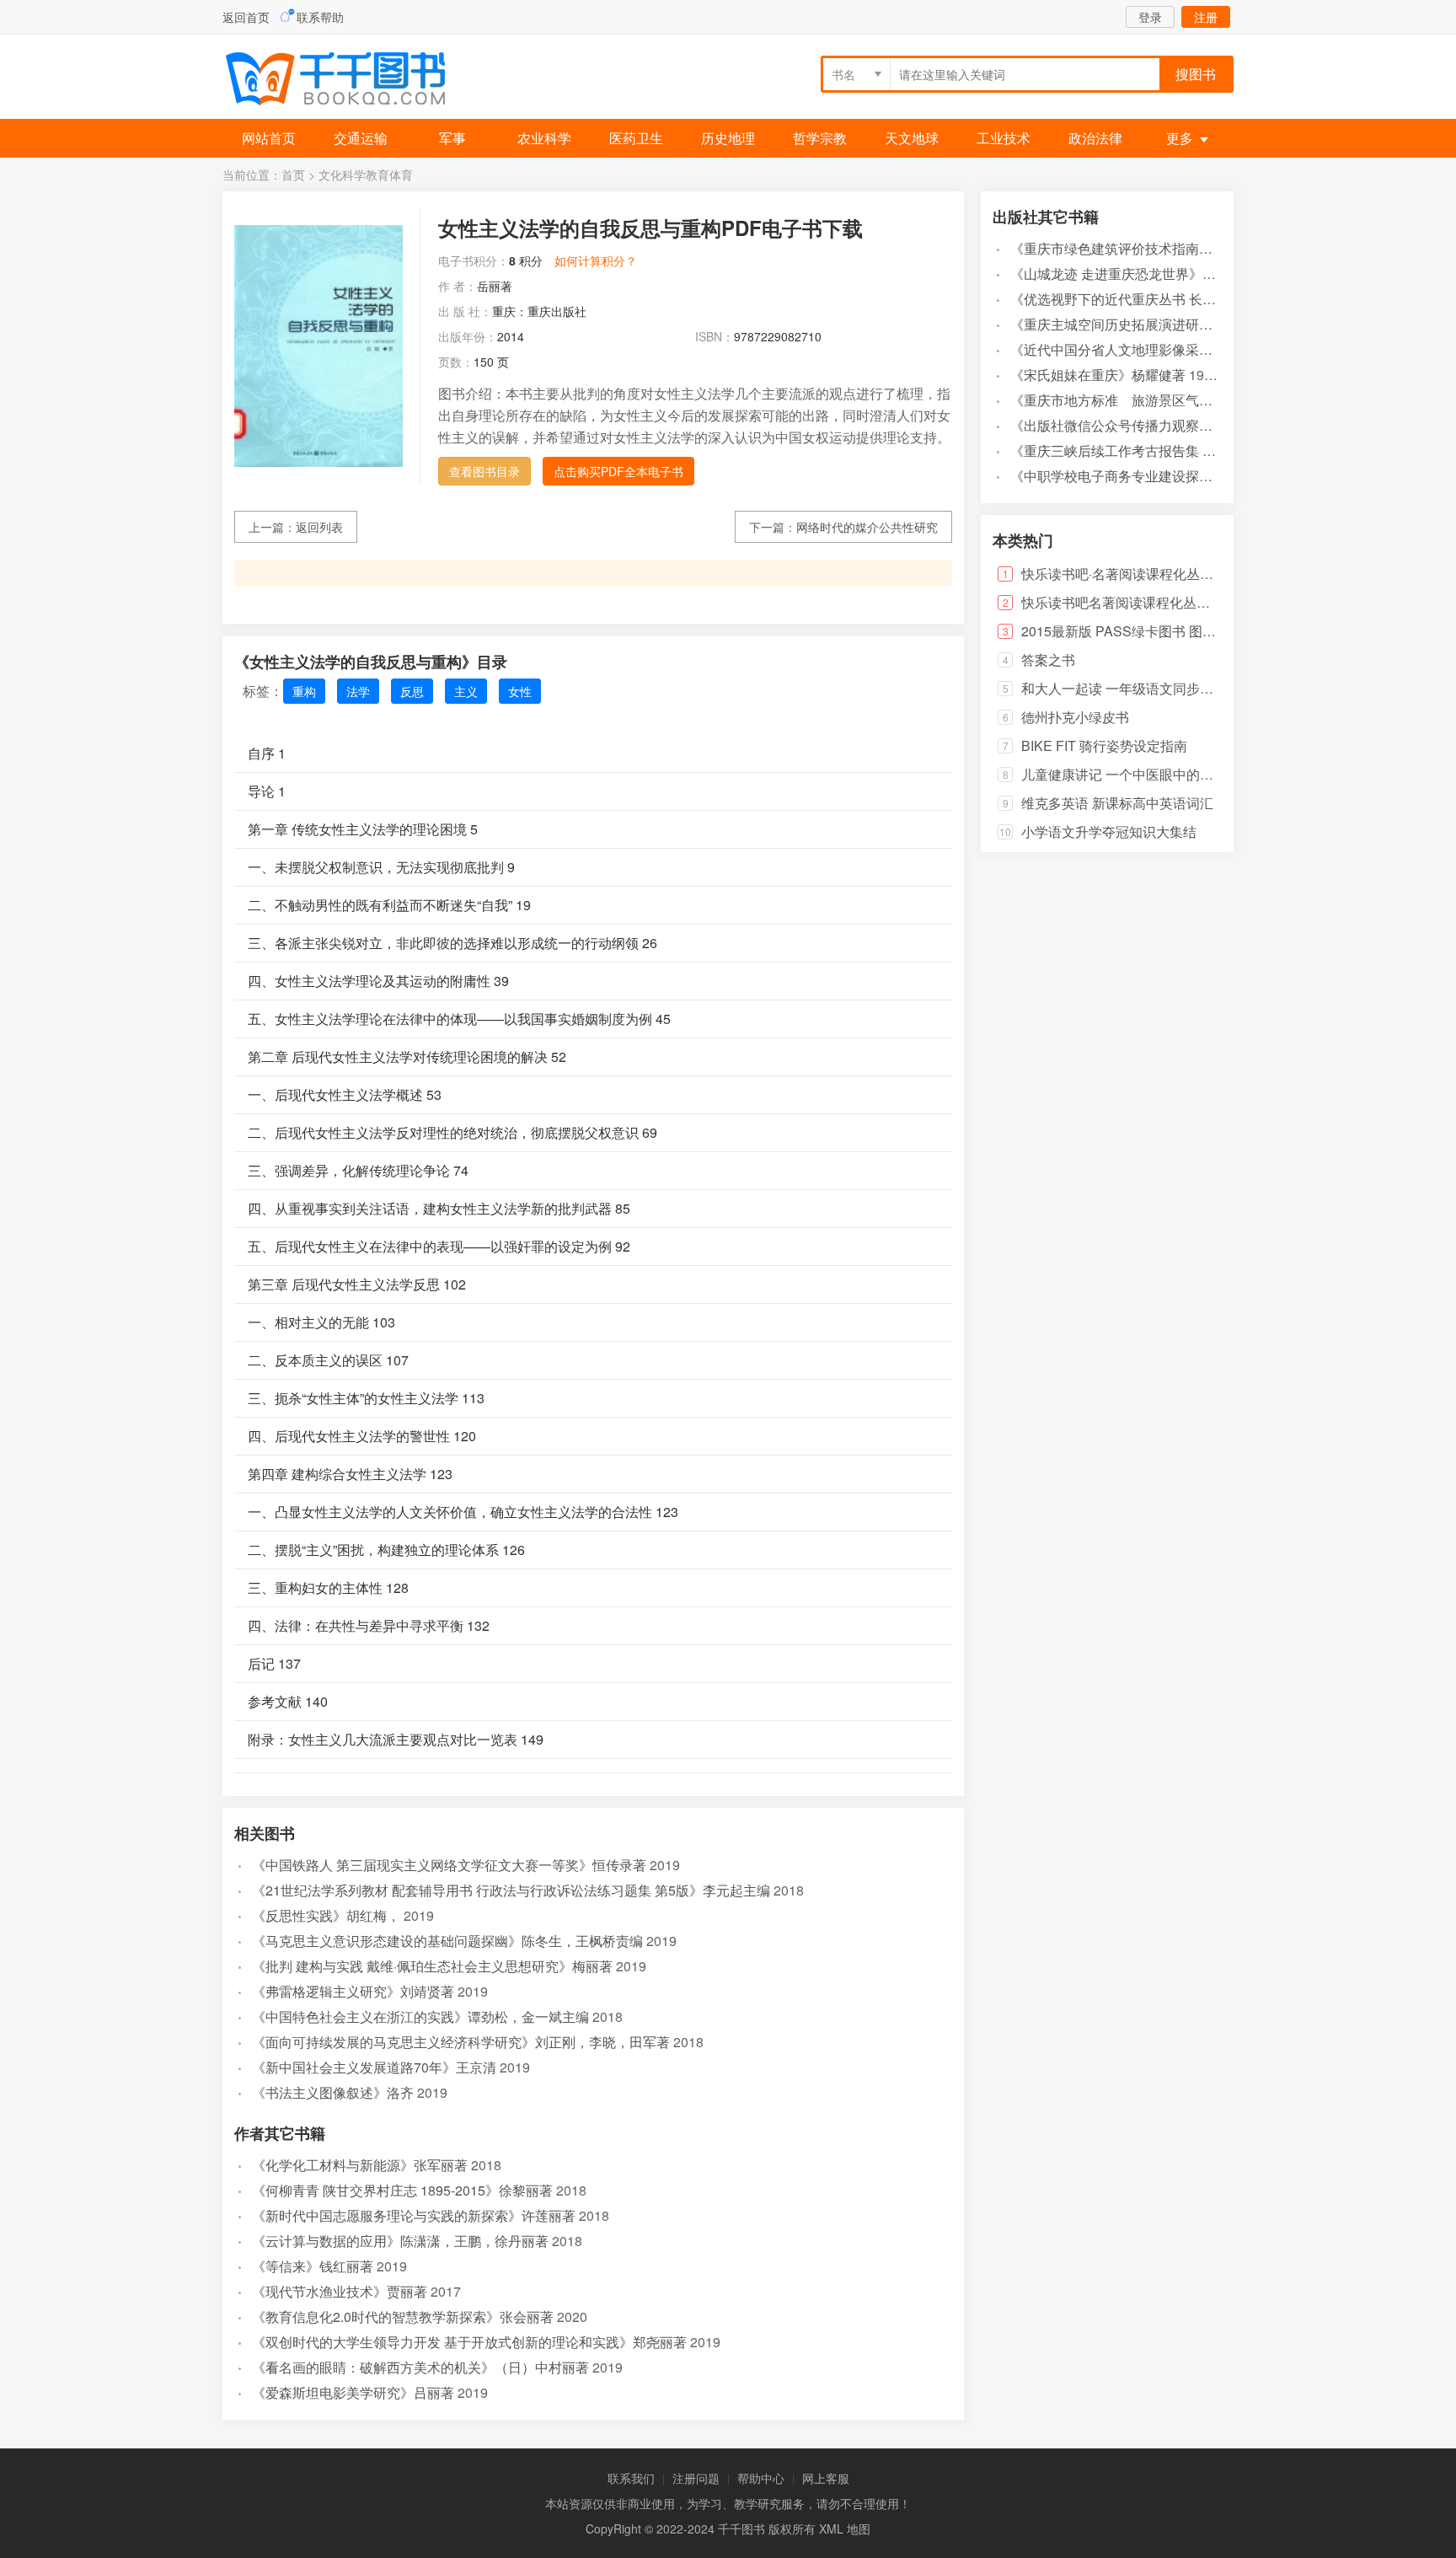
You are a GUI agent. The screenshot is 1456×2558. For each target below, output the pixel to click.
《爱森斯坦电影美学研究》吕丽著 (353, 2392)
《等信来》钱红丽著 (313, 2266)
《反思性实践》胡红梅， (326, 1915)
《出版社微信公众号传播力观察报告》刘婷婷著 (1152, 425)
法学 (358, 691)
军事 (452, 138)
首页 (293, 174)
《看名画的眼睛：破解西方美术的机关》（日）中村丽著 (420, 2367)
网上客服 (826, 2478)
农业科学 (544, 138)
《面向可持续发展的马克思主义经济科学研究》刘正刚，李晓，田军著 (461, 2042)
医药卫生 (636, 138)
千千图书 (349, 80)
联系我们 (631, 2478)
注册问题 (696, 2478)
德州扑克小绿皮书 (1075, 717)
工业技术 (1004, 138)
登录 (1150, 17)
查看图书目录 (484, 471)
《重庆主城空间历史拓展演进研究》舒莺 (1132, 324)
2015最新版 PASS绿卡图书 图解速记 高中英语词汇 (1174, 631)
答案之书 (1048, 660)
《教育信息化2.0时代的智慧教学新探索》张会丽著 (403, 2317)
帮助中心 (761, 2478)
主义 (466, 691)
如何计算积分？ (596, 260)
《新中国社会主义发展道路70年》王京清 (374, 2067)
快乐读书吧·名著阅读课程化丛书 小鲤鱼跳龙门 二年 (1175, 574)
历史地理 (728, 138)
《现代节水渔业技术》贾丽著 (340, 2291)
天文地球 (912, 138)
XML (831, 2529)
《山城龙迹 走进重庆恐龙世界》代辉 (1120, 273)
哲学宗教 (820, 138)
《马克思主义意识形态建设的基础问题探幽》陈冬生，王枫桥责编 (447, 1941)
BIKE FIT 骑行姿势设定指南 (1104, 745)
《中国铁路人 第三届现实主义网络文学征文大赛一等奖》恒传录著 (449, 1865)
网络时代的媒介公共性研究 (867, 527)
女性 (520, 691)
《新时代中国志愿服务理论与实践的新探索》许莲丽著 (414, 2215)
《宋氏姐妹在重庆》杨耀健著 (1098, 375)
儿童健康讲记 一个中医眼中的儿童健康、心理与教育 (1178, 774)
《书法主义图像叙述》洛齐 (333, 2092)
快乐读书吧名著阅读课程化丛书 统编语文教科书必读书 (1185, 602)
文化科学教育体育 (366, 174)
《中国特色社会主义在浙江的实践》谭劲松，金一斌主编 (420, 2016)
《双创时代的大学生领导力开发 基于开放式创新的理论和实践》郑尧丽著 (469, 2342)
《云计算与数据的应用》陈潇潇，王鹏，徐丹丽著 (400, 2241)
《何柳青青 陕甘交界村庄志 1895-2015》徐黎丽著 (402, 2190)
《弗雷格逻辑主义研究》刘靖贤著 (353, 1991)
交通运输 (361, 138)
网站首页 (269, 138)
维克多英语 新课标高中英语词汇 (1117, 803)
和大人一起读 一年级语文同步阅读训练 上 (1146, 688)
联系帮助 (320, 17)
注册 (1206, 17)
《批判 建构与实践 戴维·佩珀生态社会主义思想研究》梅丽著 (432, 1966)
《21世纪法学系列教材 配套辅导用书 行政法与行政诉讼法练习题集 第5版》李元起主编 (511, 1890)
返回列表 (319, 527)
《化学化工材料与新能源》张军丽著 (360, 2165)
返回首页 (246, 17)
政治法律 (1095, 138)
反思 (412, 691)
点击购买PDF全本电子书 (618, 471)
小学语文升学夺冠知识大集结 (1109, 831)
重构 (304, 691)
